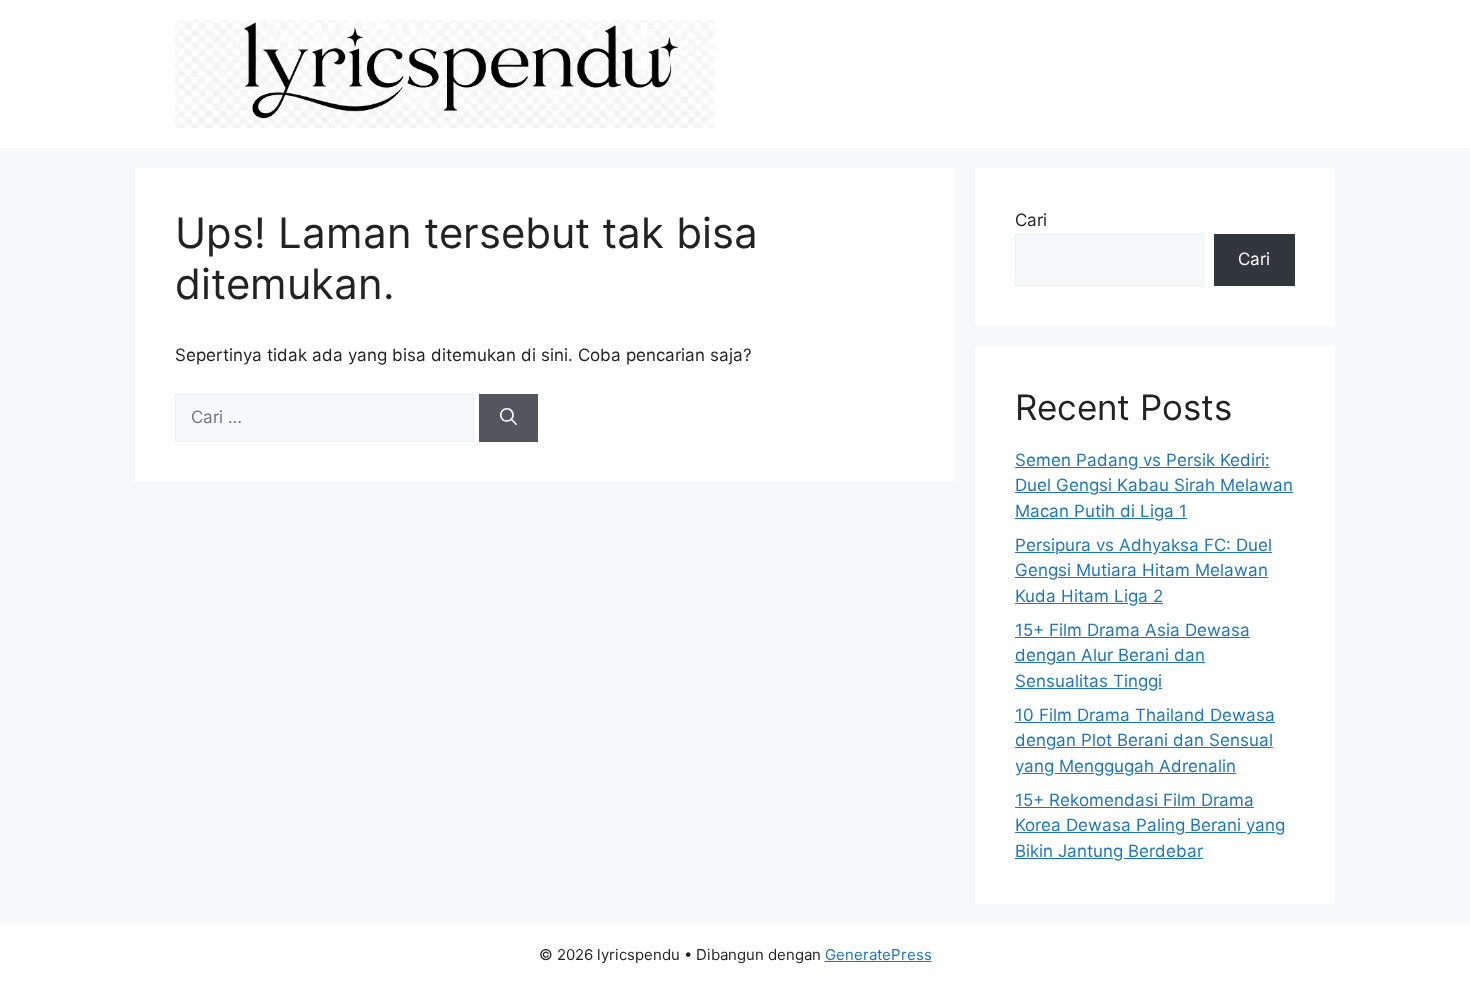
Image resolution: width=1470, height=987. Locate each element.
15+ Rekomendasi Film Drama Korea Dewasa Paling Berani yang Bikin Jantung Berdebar (1150, 825)
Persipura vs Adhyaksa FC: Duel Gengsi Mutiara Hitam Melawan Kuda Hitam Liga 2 (1143, 570)
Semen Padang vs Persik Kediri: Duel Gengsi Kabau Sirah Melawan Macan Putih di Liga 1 (1154, 485)
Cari (1031, 220)
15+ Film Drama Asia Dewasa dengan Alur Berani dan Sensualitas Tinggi (1132, 655)
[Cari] (508, 418)
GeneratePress (878, 954)
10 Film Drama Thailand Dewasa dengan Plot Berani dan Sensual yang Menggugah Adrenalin (1145, 740)
